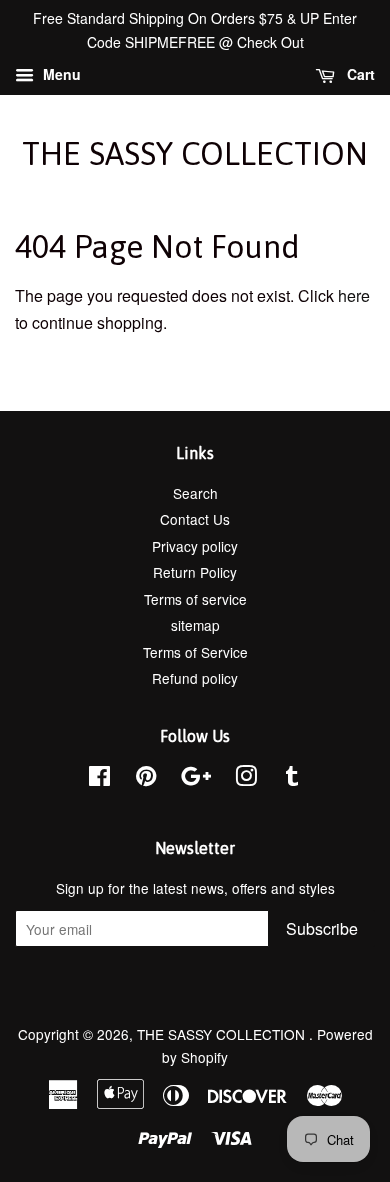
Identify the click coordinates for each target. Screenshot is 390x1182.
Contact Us (195, 519)
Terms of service (195, 599)
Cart (359, 74)
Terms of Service (195, 652)
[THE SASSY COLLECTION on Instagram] (246, 779)
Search (195, 493)
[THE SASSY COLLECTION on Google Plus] (196, 779)
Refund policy (195, 678)
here (354, 295)
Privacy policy (195, 546)
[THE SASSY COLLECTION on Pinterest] (146, 779)
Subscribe (322, 928)
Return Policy (195, 572)
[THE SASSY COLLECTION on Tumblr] (292, 779)
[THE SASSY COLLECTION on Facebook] (99, 779)
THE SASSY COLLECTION (195, 153)
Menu (60, 74)
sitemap (195, 625)
